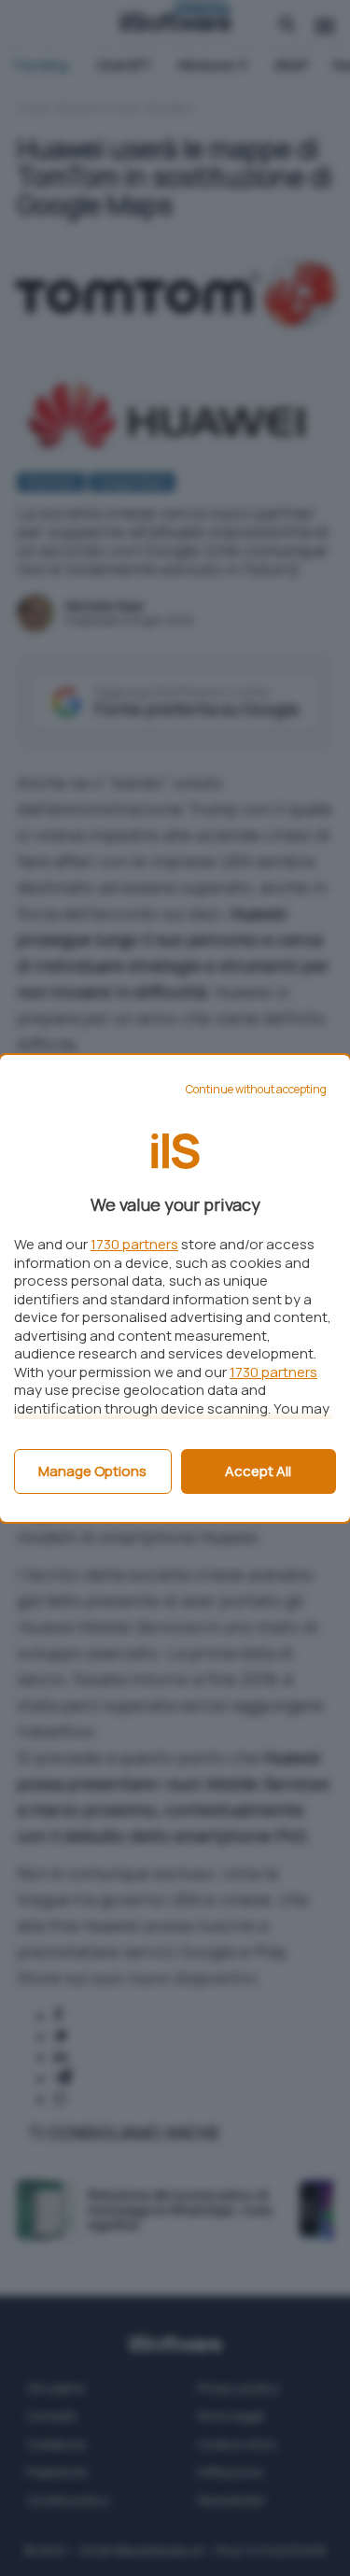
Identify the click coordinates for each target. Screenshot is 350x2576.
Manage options (92, 1471)
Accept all (258, 1471)
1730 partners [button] (134, 1244)
